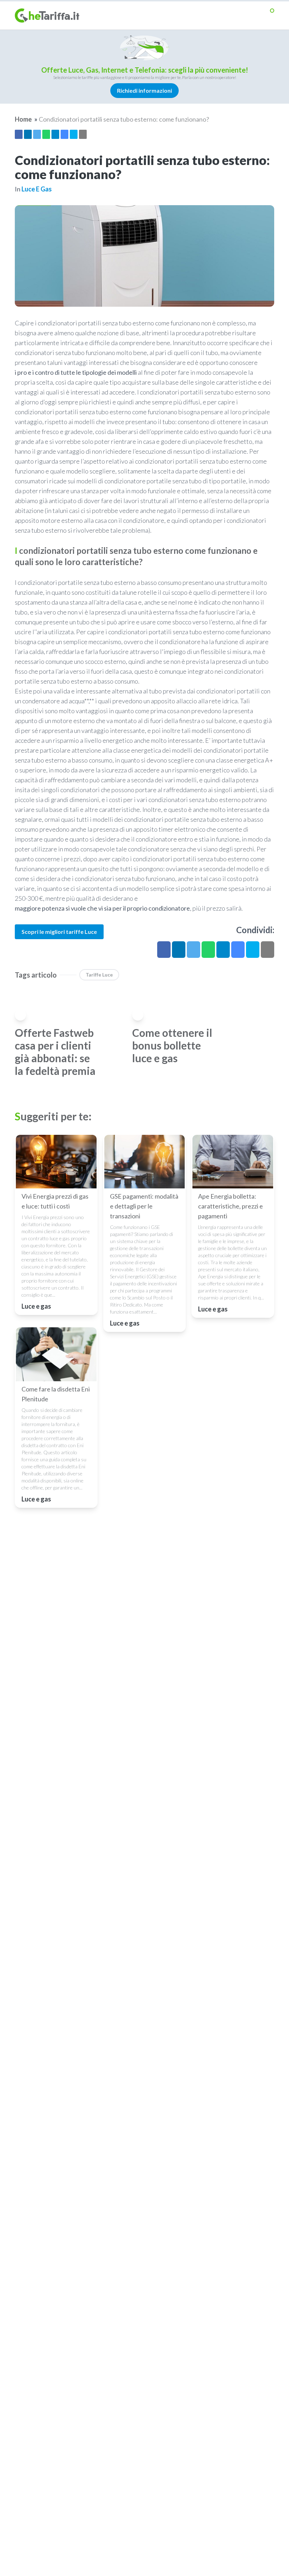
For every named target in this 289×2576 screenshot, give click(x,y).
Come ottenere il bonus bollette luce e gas (172, 1045)
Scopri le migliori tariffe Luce (59, 932)
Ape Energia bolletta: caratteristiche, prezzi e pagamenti (230, 1206)
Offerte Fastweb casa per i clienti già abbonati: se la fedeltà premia (55, 1052)
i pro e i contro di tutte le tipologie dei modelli (76, 372)
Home (23, 119)
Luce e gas (37, 189)
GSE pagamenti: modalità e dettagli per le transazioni (144, 1206)
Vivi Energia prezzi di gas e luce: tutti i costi (55, 1201)
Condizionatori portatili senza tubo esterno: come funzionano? (124, 119)
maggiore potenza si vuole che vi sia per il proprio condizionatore (102, 908)
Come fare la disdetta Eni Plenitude (56, 1394)
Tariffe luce (99, 975)
